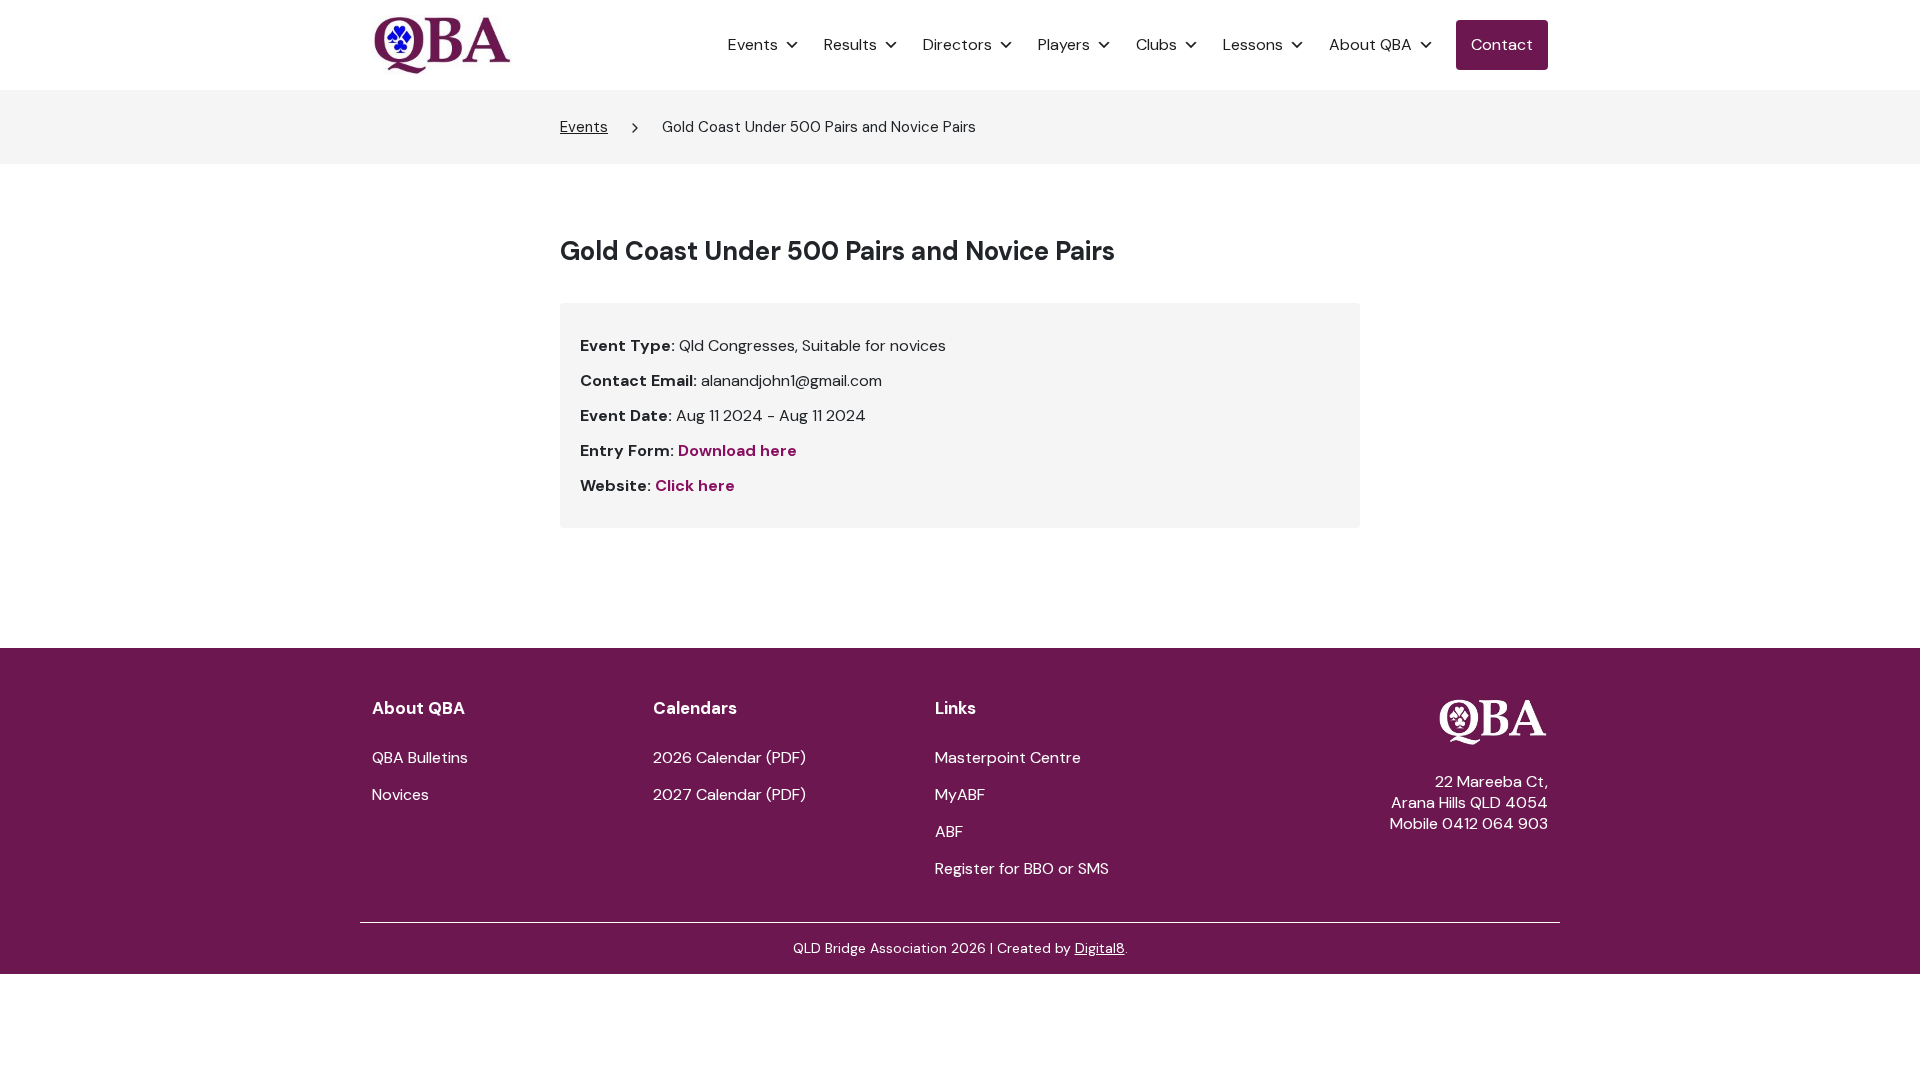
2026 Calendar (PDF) (729, 757)
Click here (695, 485)
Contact (1502, 44)
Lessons (1253, 44)
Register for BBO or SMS (1022, 868)
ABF (949, 831)
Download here (737, 450)
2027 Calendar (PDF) (729, 794)
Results (850, 44)
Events (753, 44)
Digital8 (1100, 948)
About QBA (1370, 44)
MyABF (960, 794)
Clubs (1156, 44)
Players (1064, 44)
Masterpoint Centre (1008, 757)
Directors (957, 44)
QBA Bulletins (420, 757)
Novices (400, 794)
